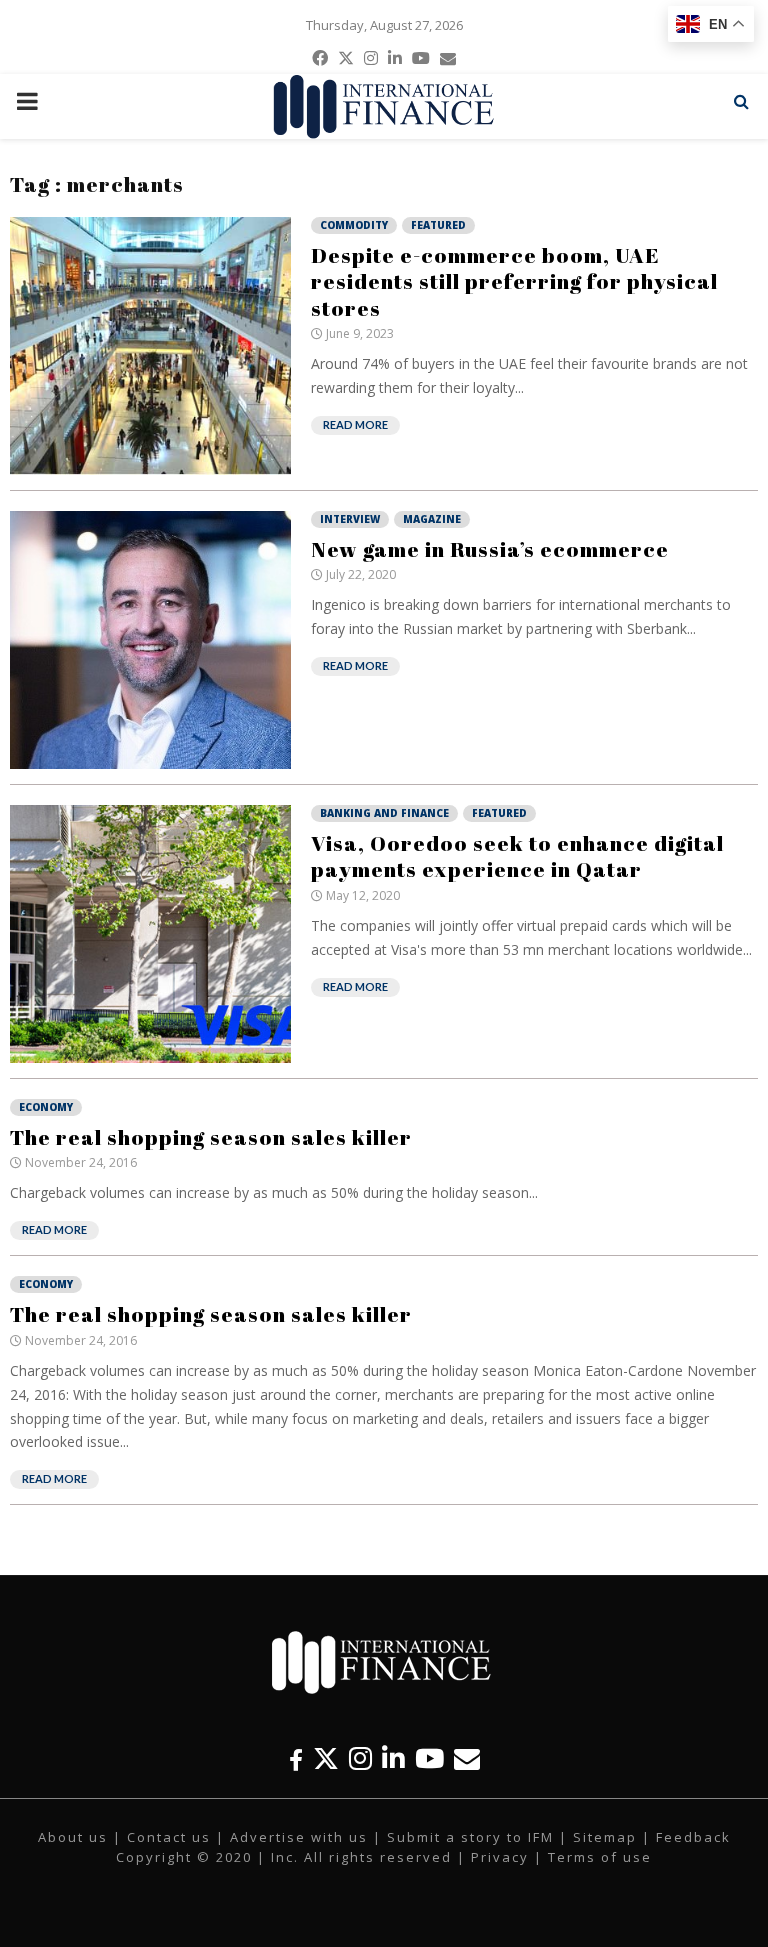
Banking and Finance (384, 813)
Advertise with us (299, 1837)
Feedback (693, 1837)
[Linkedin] (393, 1758)
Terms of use (600, 1857)
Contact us (169, 1837)
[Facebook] (296, 1758)
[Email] (467, 1758)
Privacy (500, 1857)
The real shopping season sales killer (211, 1137)
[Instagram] (360, 1758)
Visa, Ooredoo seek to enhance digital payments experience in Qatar (517, 856)
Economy (46, 1107)
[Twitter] (326, 1758)
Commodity (354, 225)
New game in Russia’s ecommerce (490, 549)
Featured (438, 225)
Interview (350, 519)
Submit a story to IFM (470, 1837)
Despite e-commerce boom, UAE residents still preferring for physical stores (514, 281)
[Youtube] (429, 1758)
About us (73, 1837)
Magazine (432, 519)
